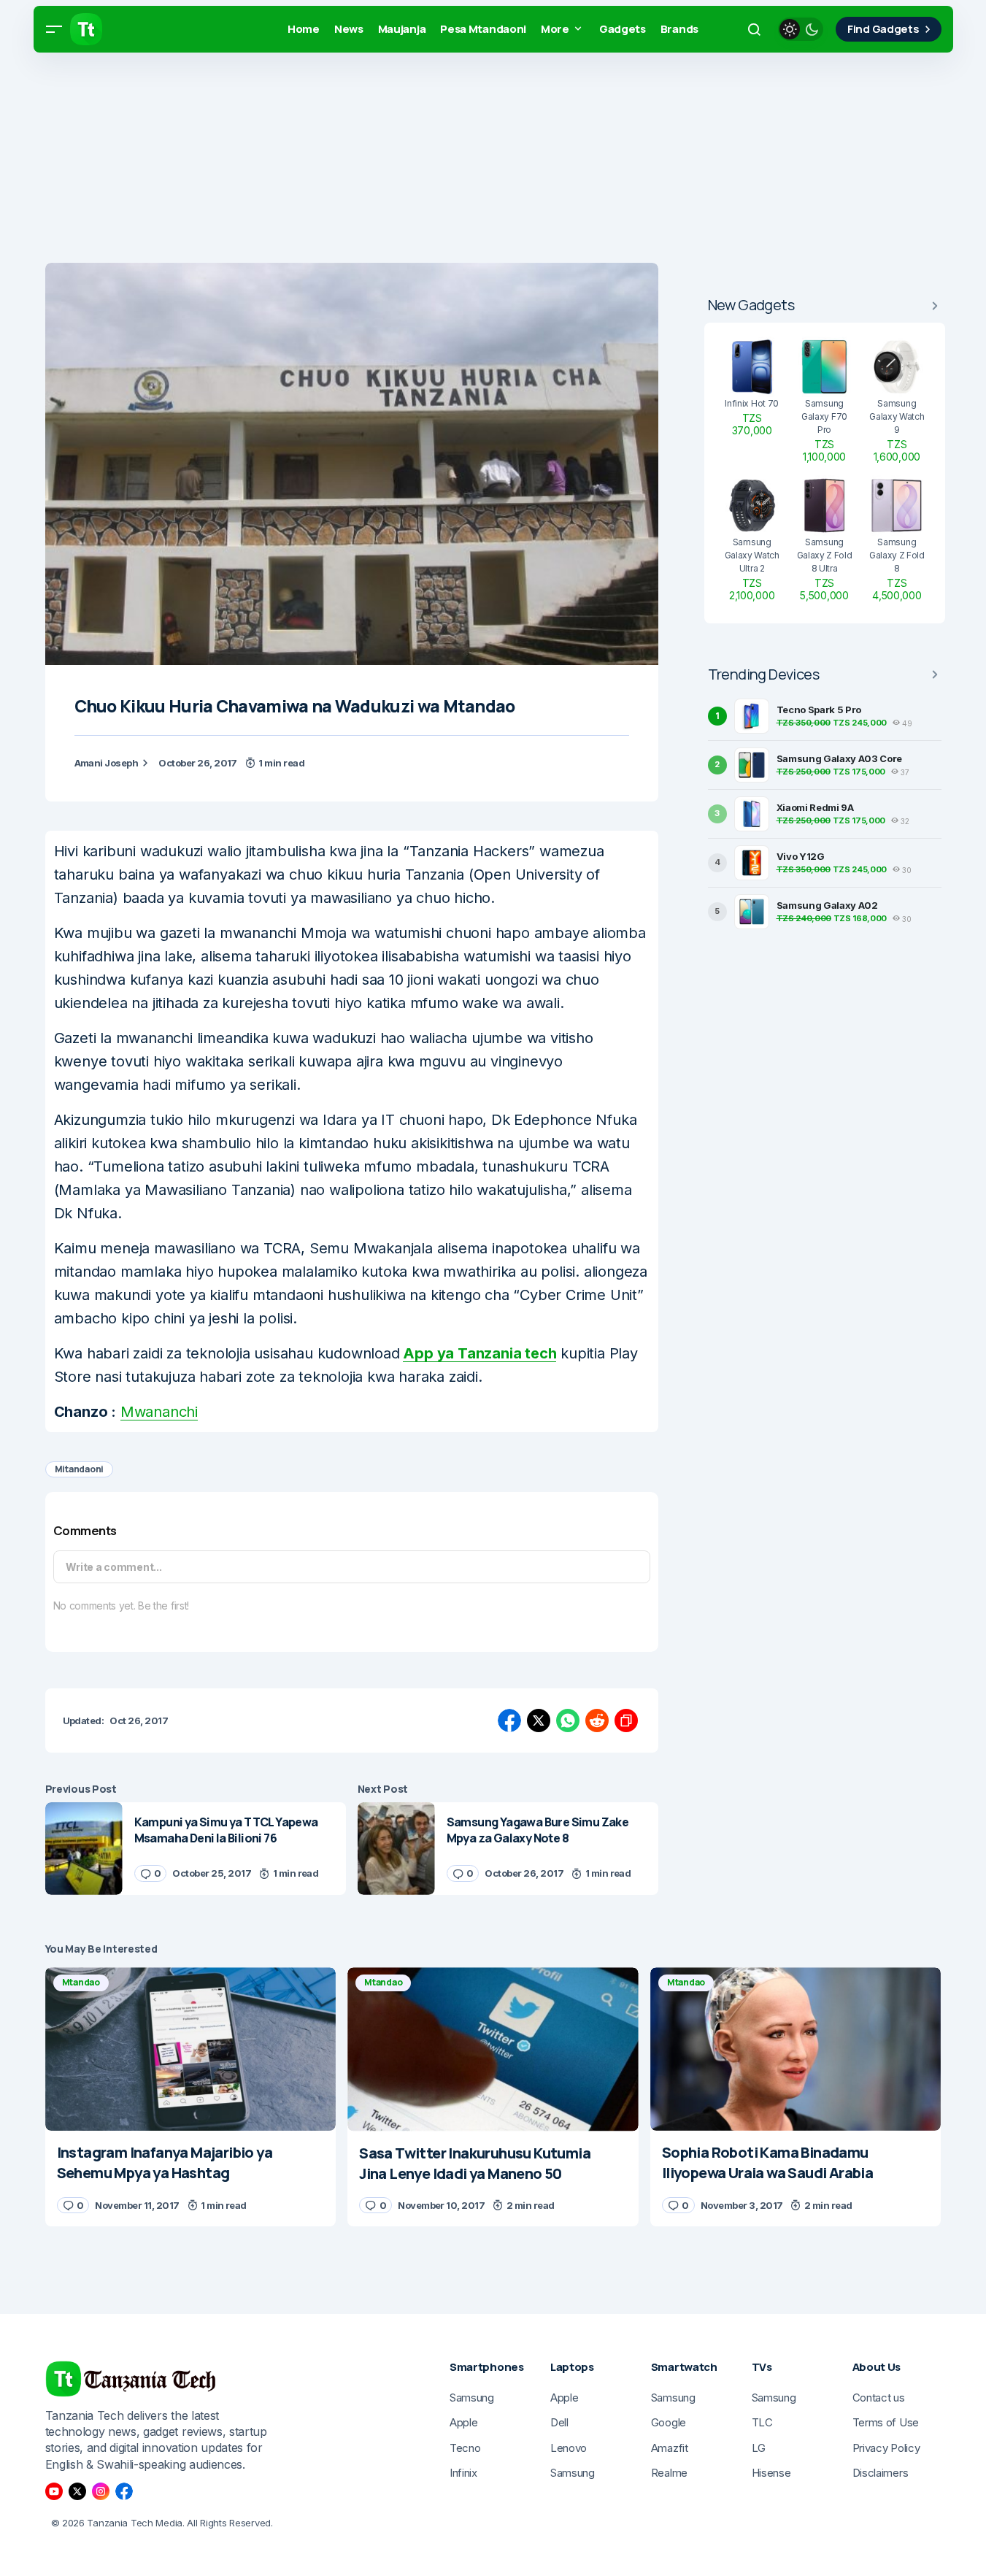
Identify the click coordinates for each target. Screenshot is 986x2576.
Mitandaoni (80, 1469)
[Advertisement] (438, 161)
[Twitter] (77, 2491)
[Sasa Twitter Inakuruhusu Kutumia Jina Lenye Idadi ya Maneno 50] (493, 2049)
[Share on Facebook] (509, 1720)
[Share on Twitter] (539, 1720)
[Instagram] (101, 2491)
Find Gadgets (883, 29)
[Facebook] (124, 2491)
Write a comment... (114, 1567)
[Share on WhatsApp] (568, 1720)
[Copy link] (626, 1720)
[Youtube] (54, 2491)
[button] (54, 29)
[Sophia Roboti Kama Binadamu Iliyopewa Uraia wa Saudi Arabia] (796, 2049)
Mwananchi (159, 1412)
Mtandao (81, 1982)
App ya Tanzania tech (479, 1353)
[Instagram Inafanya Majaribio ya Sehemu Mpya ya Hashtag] (191, 2049)
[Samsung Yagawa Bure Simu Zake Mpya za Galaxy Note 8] (396, 1849)
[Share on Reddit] (597, 1720)
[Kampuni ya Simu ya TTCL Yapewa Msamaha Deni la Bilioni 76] (84, 1849)
